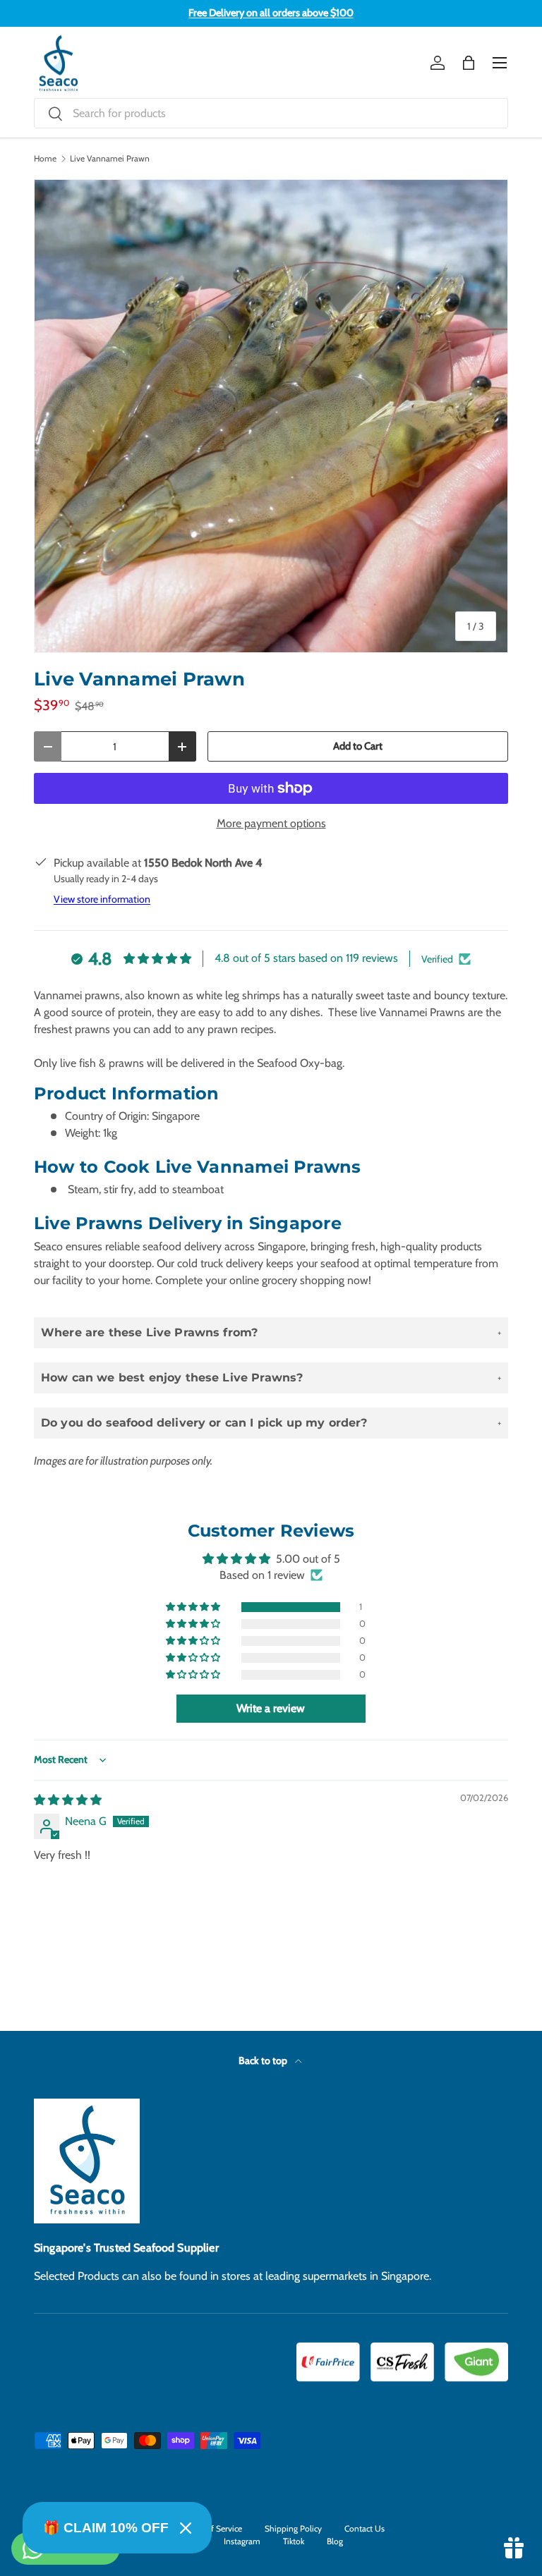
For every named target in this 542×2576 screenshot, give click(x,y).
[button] (469, 63)
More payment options (271, 823)
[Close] (186, 2528)
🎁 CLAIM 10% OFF (106, 2528)
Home (45, 159)
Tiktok (294, 2541)
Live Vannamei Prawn (110, 159)
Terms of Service (212, 2528)
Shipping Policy (293, 2528)
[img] (68, 1800)
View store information (102, 899)
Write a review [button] (271, 1708)
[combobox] (271, 113)
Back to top (264, 2061)
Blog (335, 2541)
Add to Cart (358, 746)
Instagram (242, 2541)
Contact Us (365, 2528)
